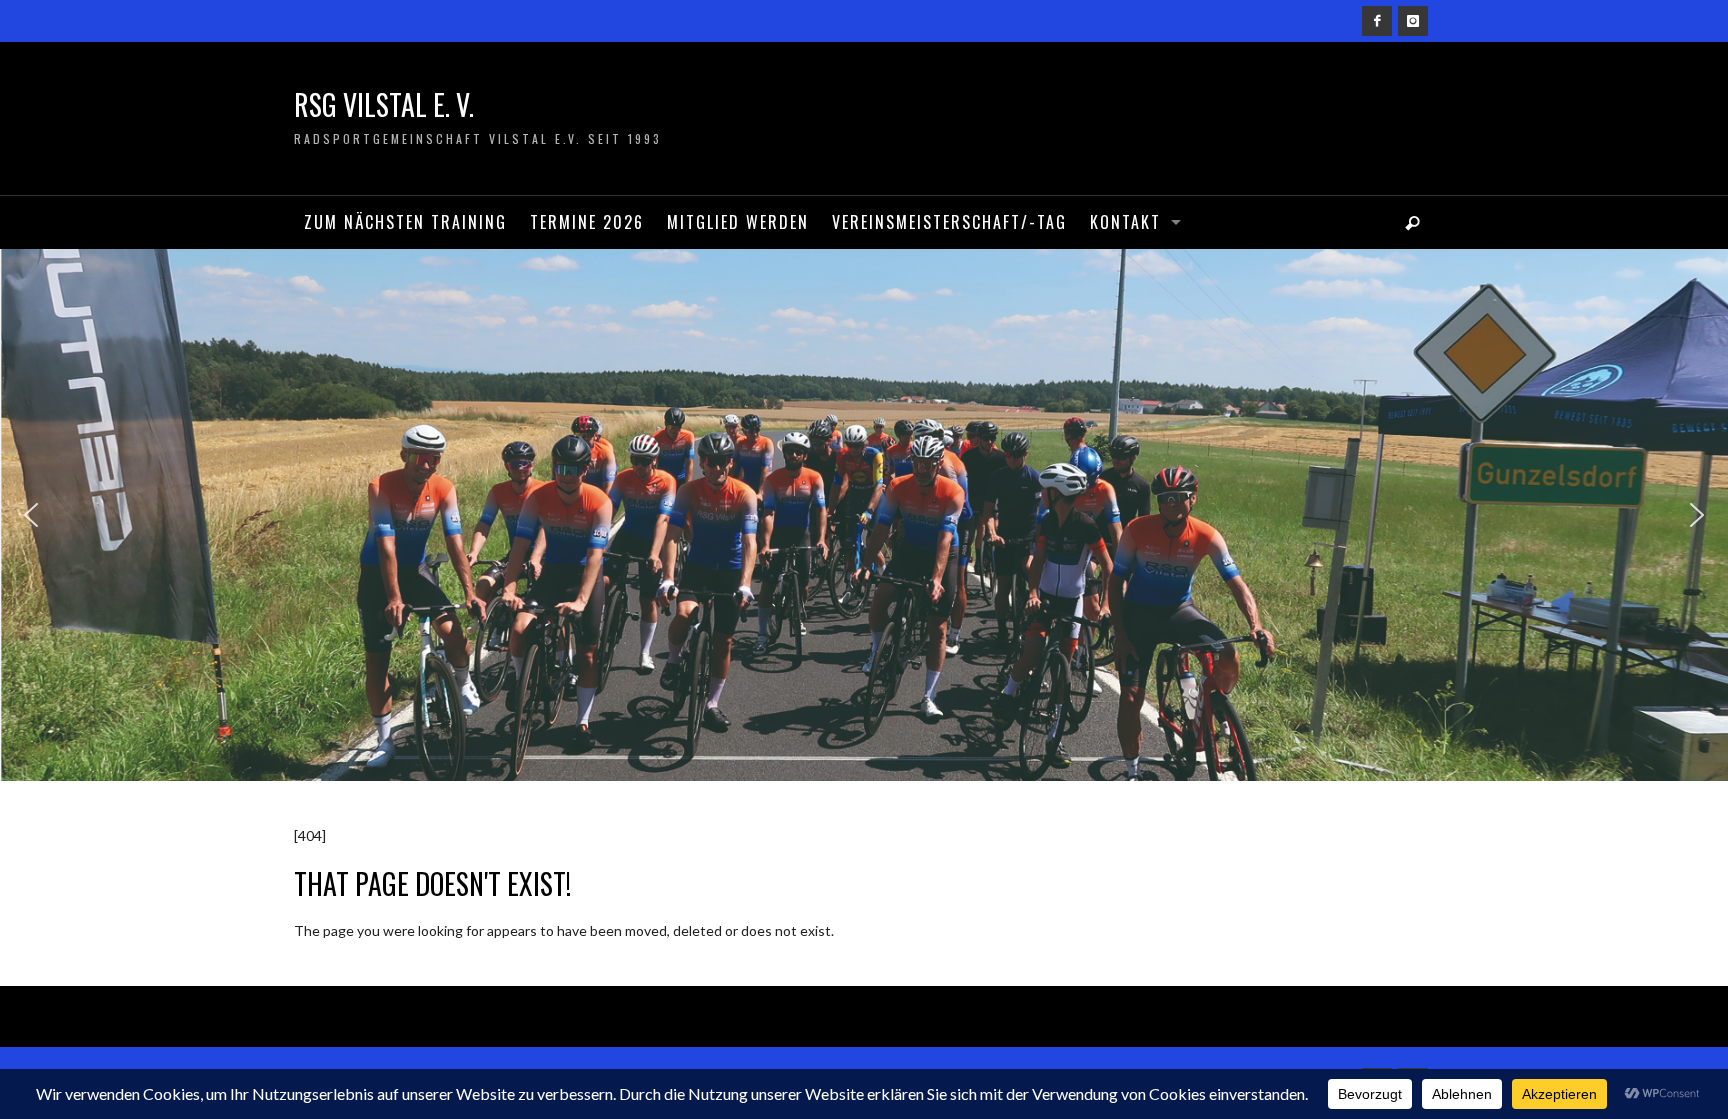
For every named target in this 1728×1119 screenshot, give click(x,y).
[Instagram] (1413, 21)
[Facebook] (1377, 21)
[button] (31, 515)
